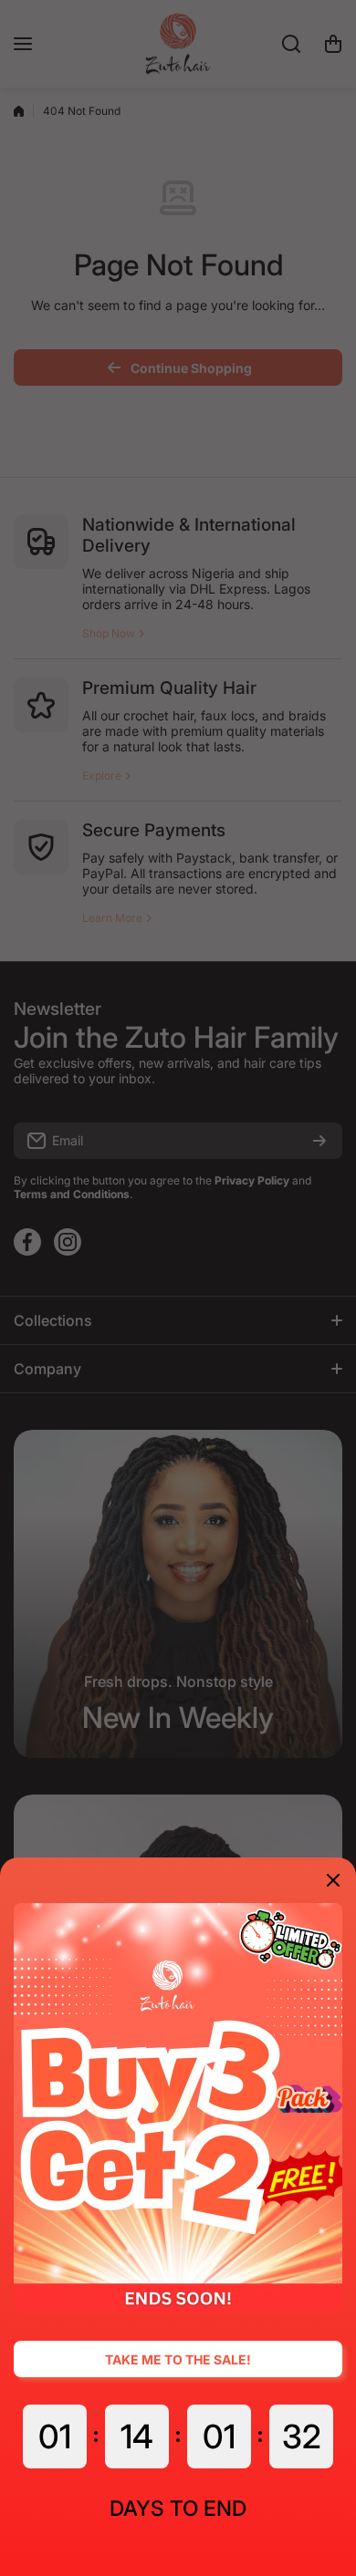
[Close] (333, 1880)
